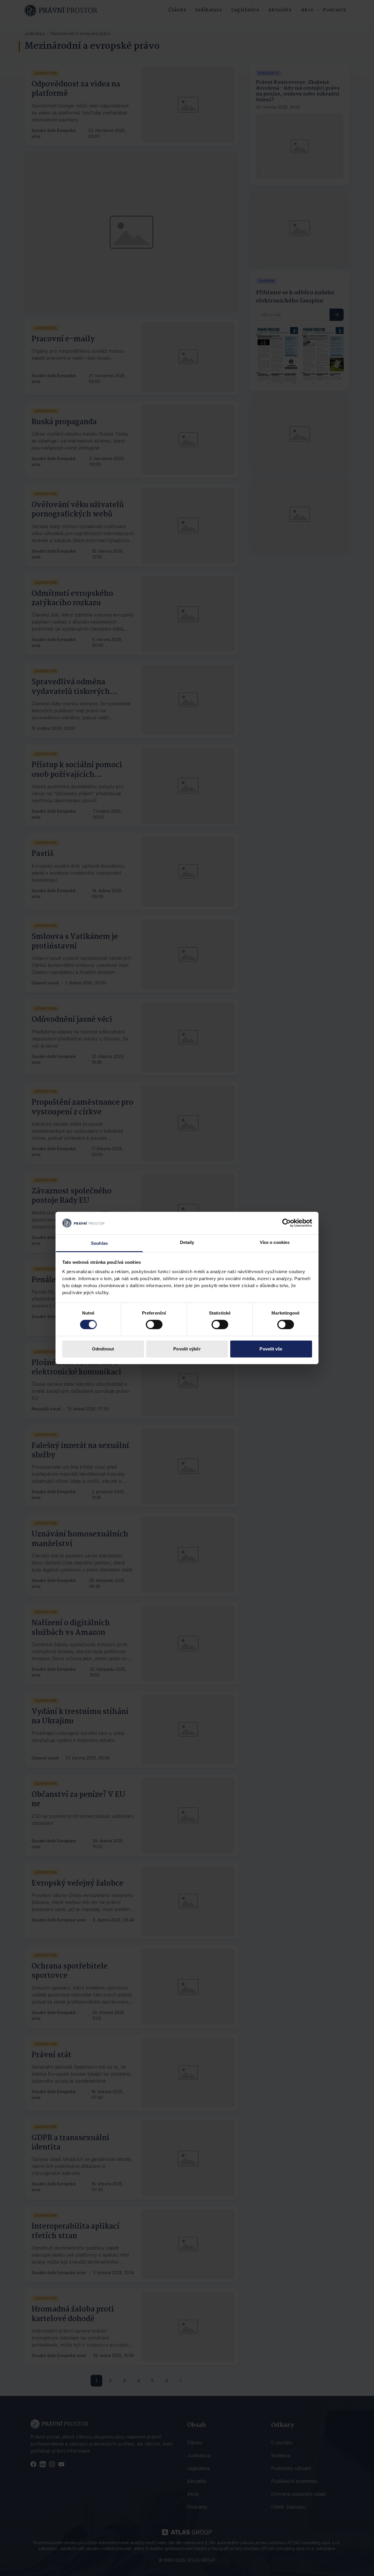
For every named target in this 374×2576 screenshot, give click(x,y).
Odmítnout (103, 1349)
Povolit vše (271, 1349)
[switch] (154, 1324)
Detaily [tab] (187, 1242)
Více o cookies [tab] (275, 1242)
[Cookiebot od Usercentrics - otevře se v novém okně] (286, 1223)
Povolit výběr (187, 1349)
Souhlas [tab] (99, 1243)
